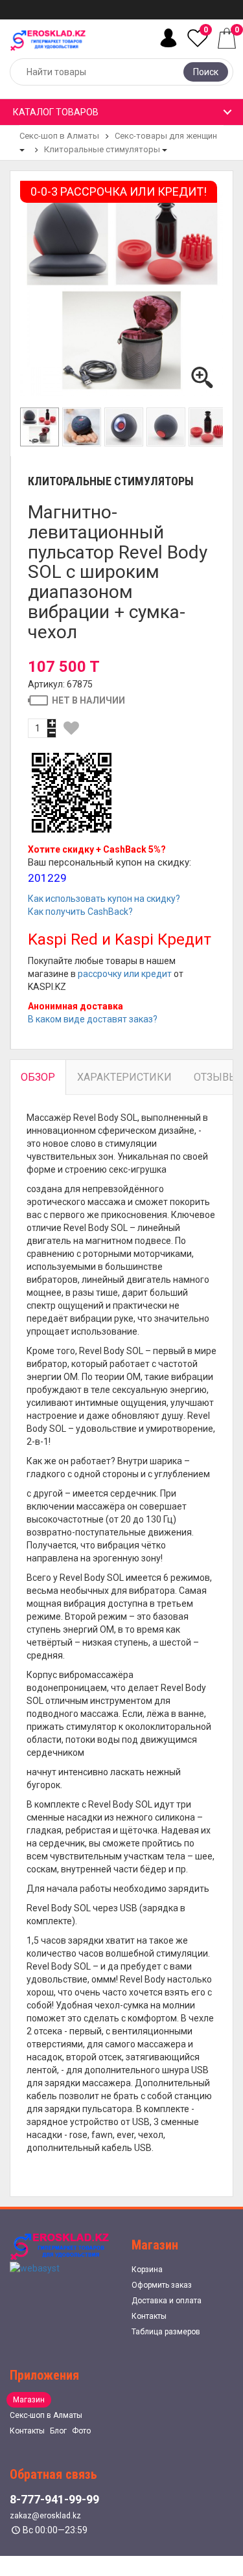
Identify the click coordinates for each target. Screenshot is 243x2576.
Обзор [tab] (38, 1077)
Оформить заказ (162, 2285)
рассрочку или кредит (125, 974)
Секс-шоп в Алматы (59, 136)
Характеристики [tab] (124, 1077)
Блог (58, 2431)
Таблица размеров (166, 2332)
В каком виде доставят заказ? (93, 1019)
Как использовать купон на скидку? (104, 899)
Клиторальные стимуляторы (102, 149)
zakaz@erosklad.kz (45, 2516)
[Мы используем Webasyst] (35, 2267)
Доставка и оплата (167, 2301)
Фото (81, 2431)
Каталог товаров (56, 112)
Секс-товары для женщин (166, 136)
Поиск (206, 72)
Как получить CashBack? (80, 912)
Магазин (29, 2400)
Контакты (149, 2316)
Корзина (147, 2270)
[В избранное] (71, 728)
